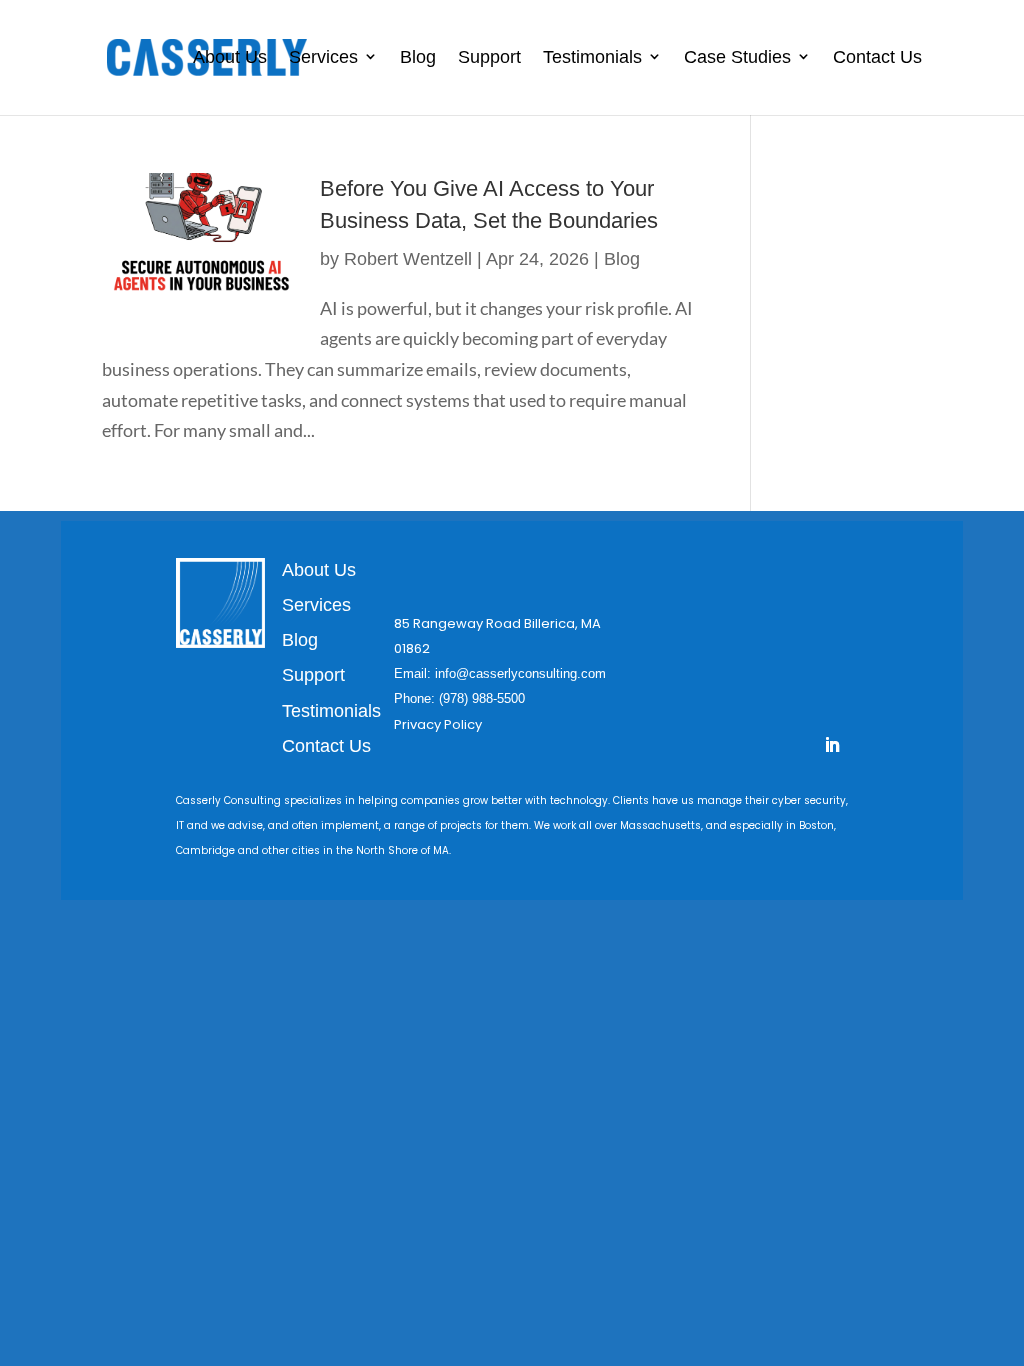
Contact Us (877, 57)
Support (489, 57)
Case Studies (737, 57)
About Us (230, 57)
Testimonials (592, 57)
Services (323, 57)
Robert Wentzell (408, 259)
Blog (418, 57)
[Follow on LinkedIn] (832, 745)
